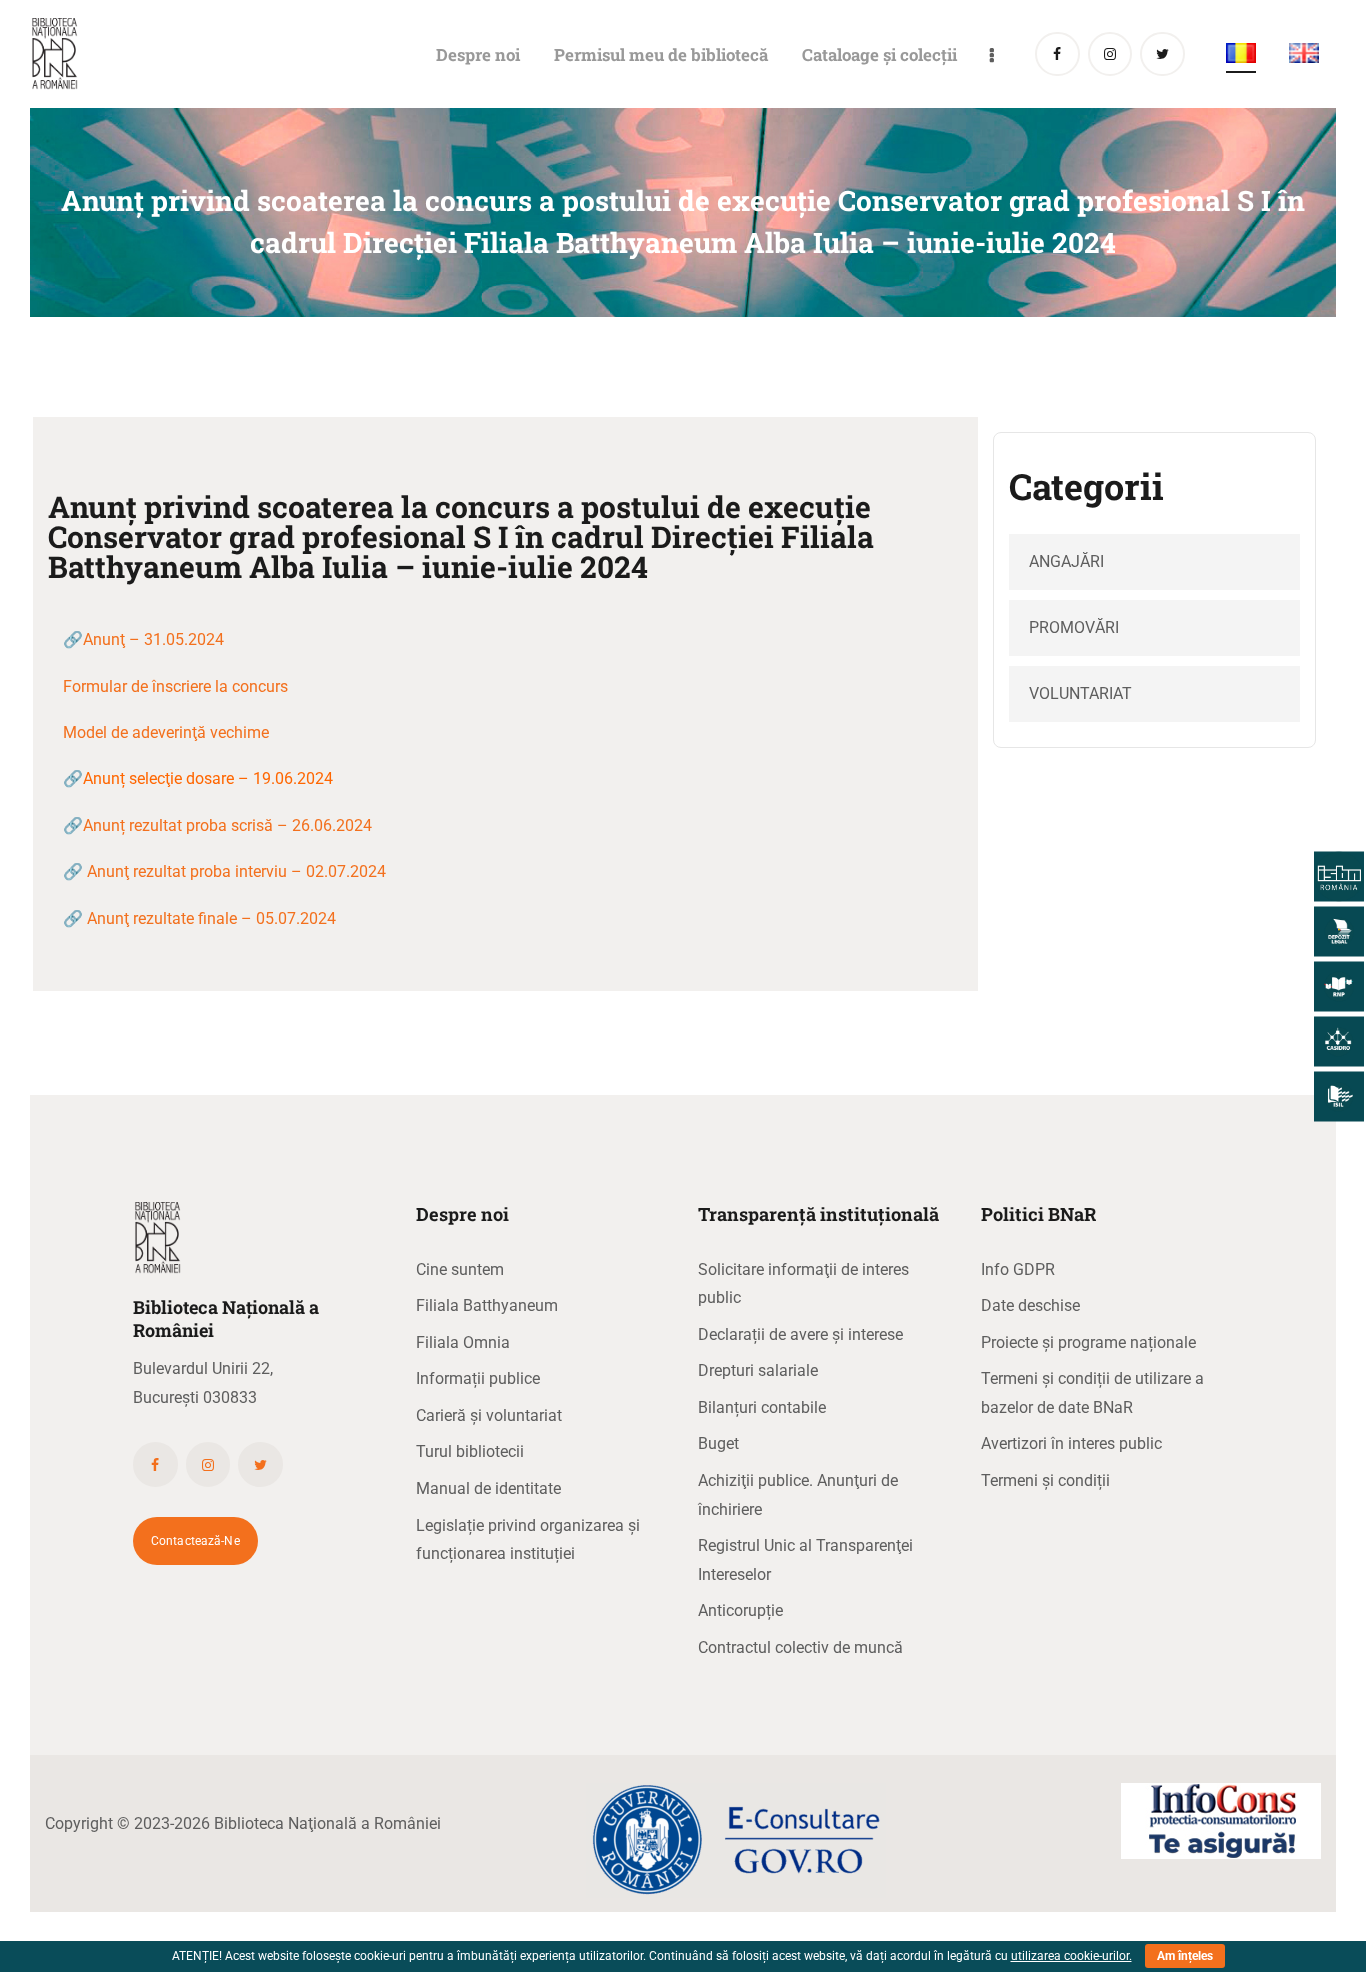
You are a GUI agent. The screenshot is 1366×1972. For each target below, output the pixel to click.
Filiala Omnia (463, 1342)
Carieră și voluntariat (489, 1415)
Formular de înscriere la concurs (175, 686)
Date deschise (1030, 1305)
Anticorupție (740, 1610)
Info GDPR (1018, 1269)
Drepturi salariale (758, 1370)
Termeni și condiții (1045, 1480)
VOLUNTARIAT (1080, 693)
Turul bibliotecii (470, 1451)
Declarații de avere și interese (800, 1334)
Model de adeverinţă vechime (166, 732)
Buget (718, 1443)
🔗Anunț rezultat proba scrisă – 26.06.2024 (217, 825)
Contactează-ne (195, 1541)
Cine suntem (460, 1269)
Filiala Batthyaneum (487, 1305)
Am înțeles (1185, 1956)
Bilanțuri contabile (762, 1407)
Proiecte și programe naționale (1088, 1342)
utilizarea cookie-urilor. (1071, 1956)
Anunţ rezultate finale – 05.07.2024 (211, 918)
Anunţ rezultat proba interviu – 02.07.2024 (236, 871)
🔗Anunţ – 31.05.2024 (143, 639)
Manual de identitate (488, 1488)
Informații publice (478, 1378)
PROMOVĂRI (1074, 627)
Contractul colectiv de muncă (800, 1647)
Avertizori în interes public (1071, 1443)
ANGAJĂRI (1066, 561)
